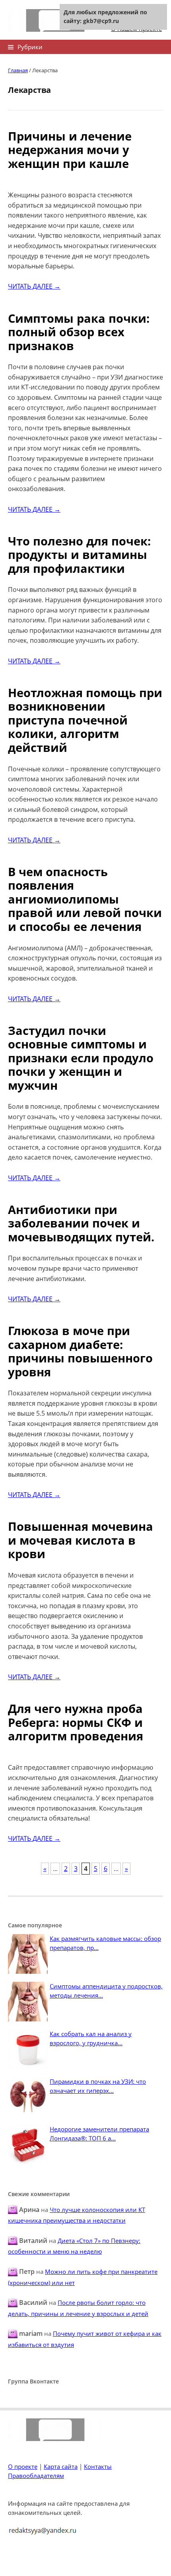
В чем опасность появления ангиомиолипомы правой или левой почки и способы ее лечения (85, 899)
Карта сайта (61, 2466)
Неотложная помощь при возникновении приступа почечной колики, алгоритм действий (85, 720)
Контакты (98, 2466)
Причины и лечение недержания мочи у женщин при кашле (70, 150)
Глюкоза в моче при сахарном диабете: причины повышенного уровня (80, 1351)
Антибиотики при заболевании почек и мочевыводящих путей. (81, 1223)
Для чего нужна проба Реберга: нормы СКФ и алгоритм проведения (76, 1722)
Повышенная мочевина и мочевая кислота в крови (81, 1540)
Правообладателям (36, 2476)
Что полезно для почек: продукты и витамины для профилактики (79, 555)
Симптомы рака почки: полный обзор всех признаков (79, 332)
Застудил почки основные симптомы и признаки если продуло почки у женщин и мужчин (81, 1058)
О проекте (23, 2466)
